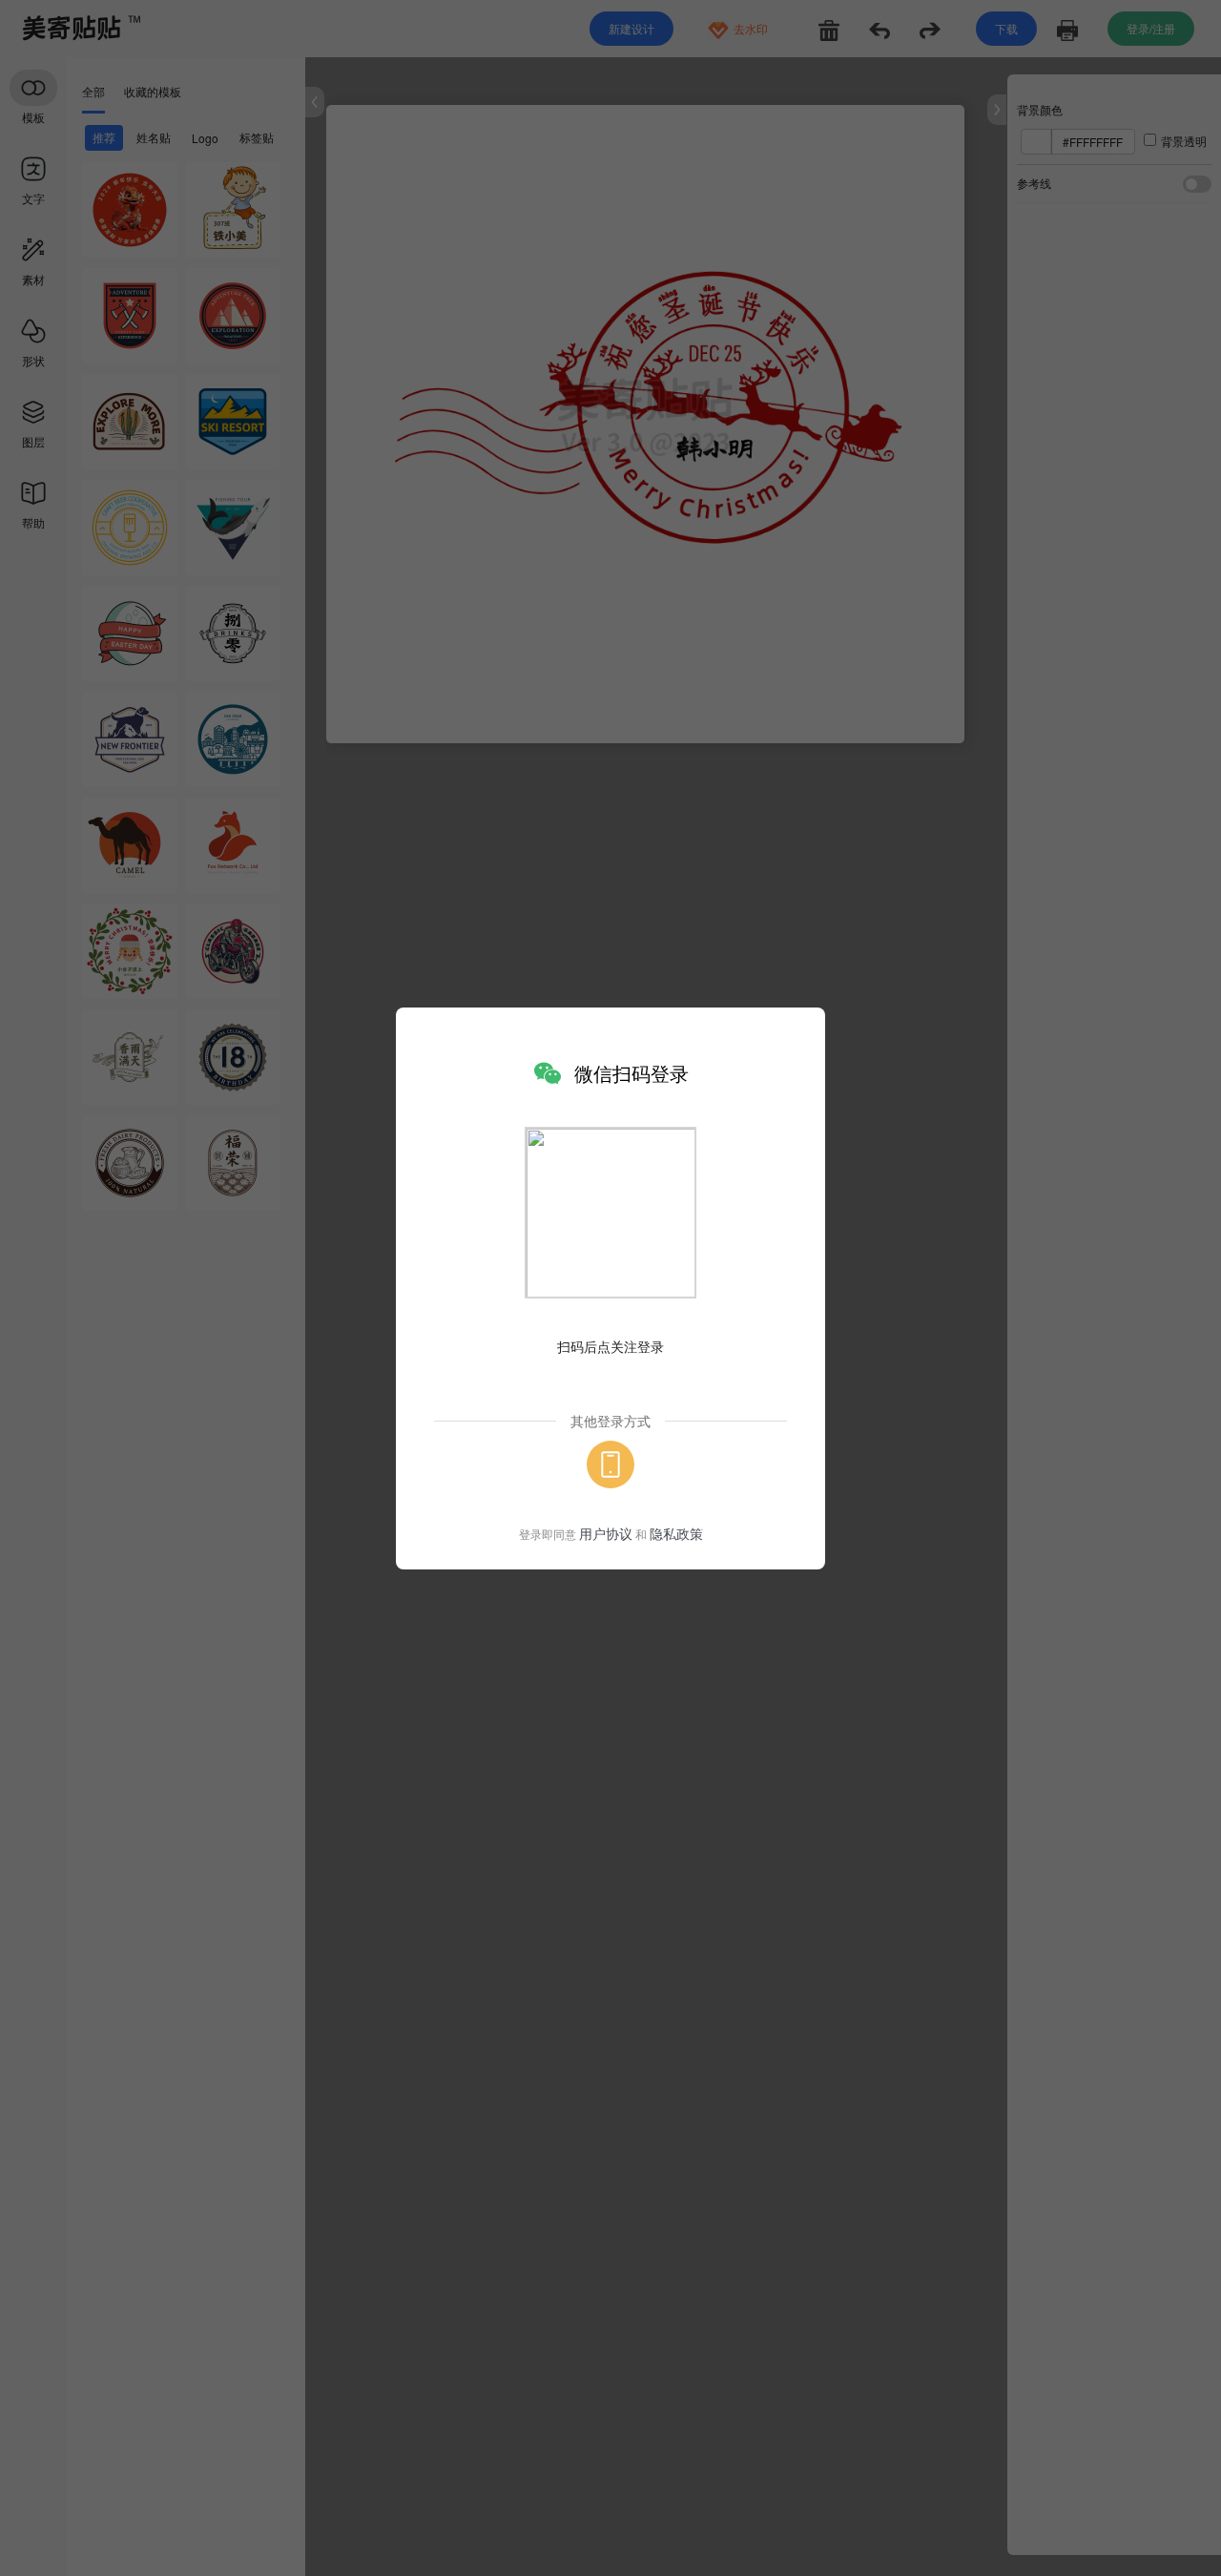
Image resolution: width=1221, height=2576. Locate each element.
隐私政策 (676, 1533)
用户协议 (606, 1533)
